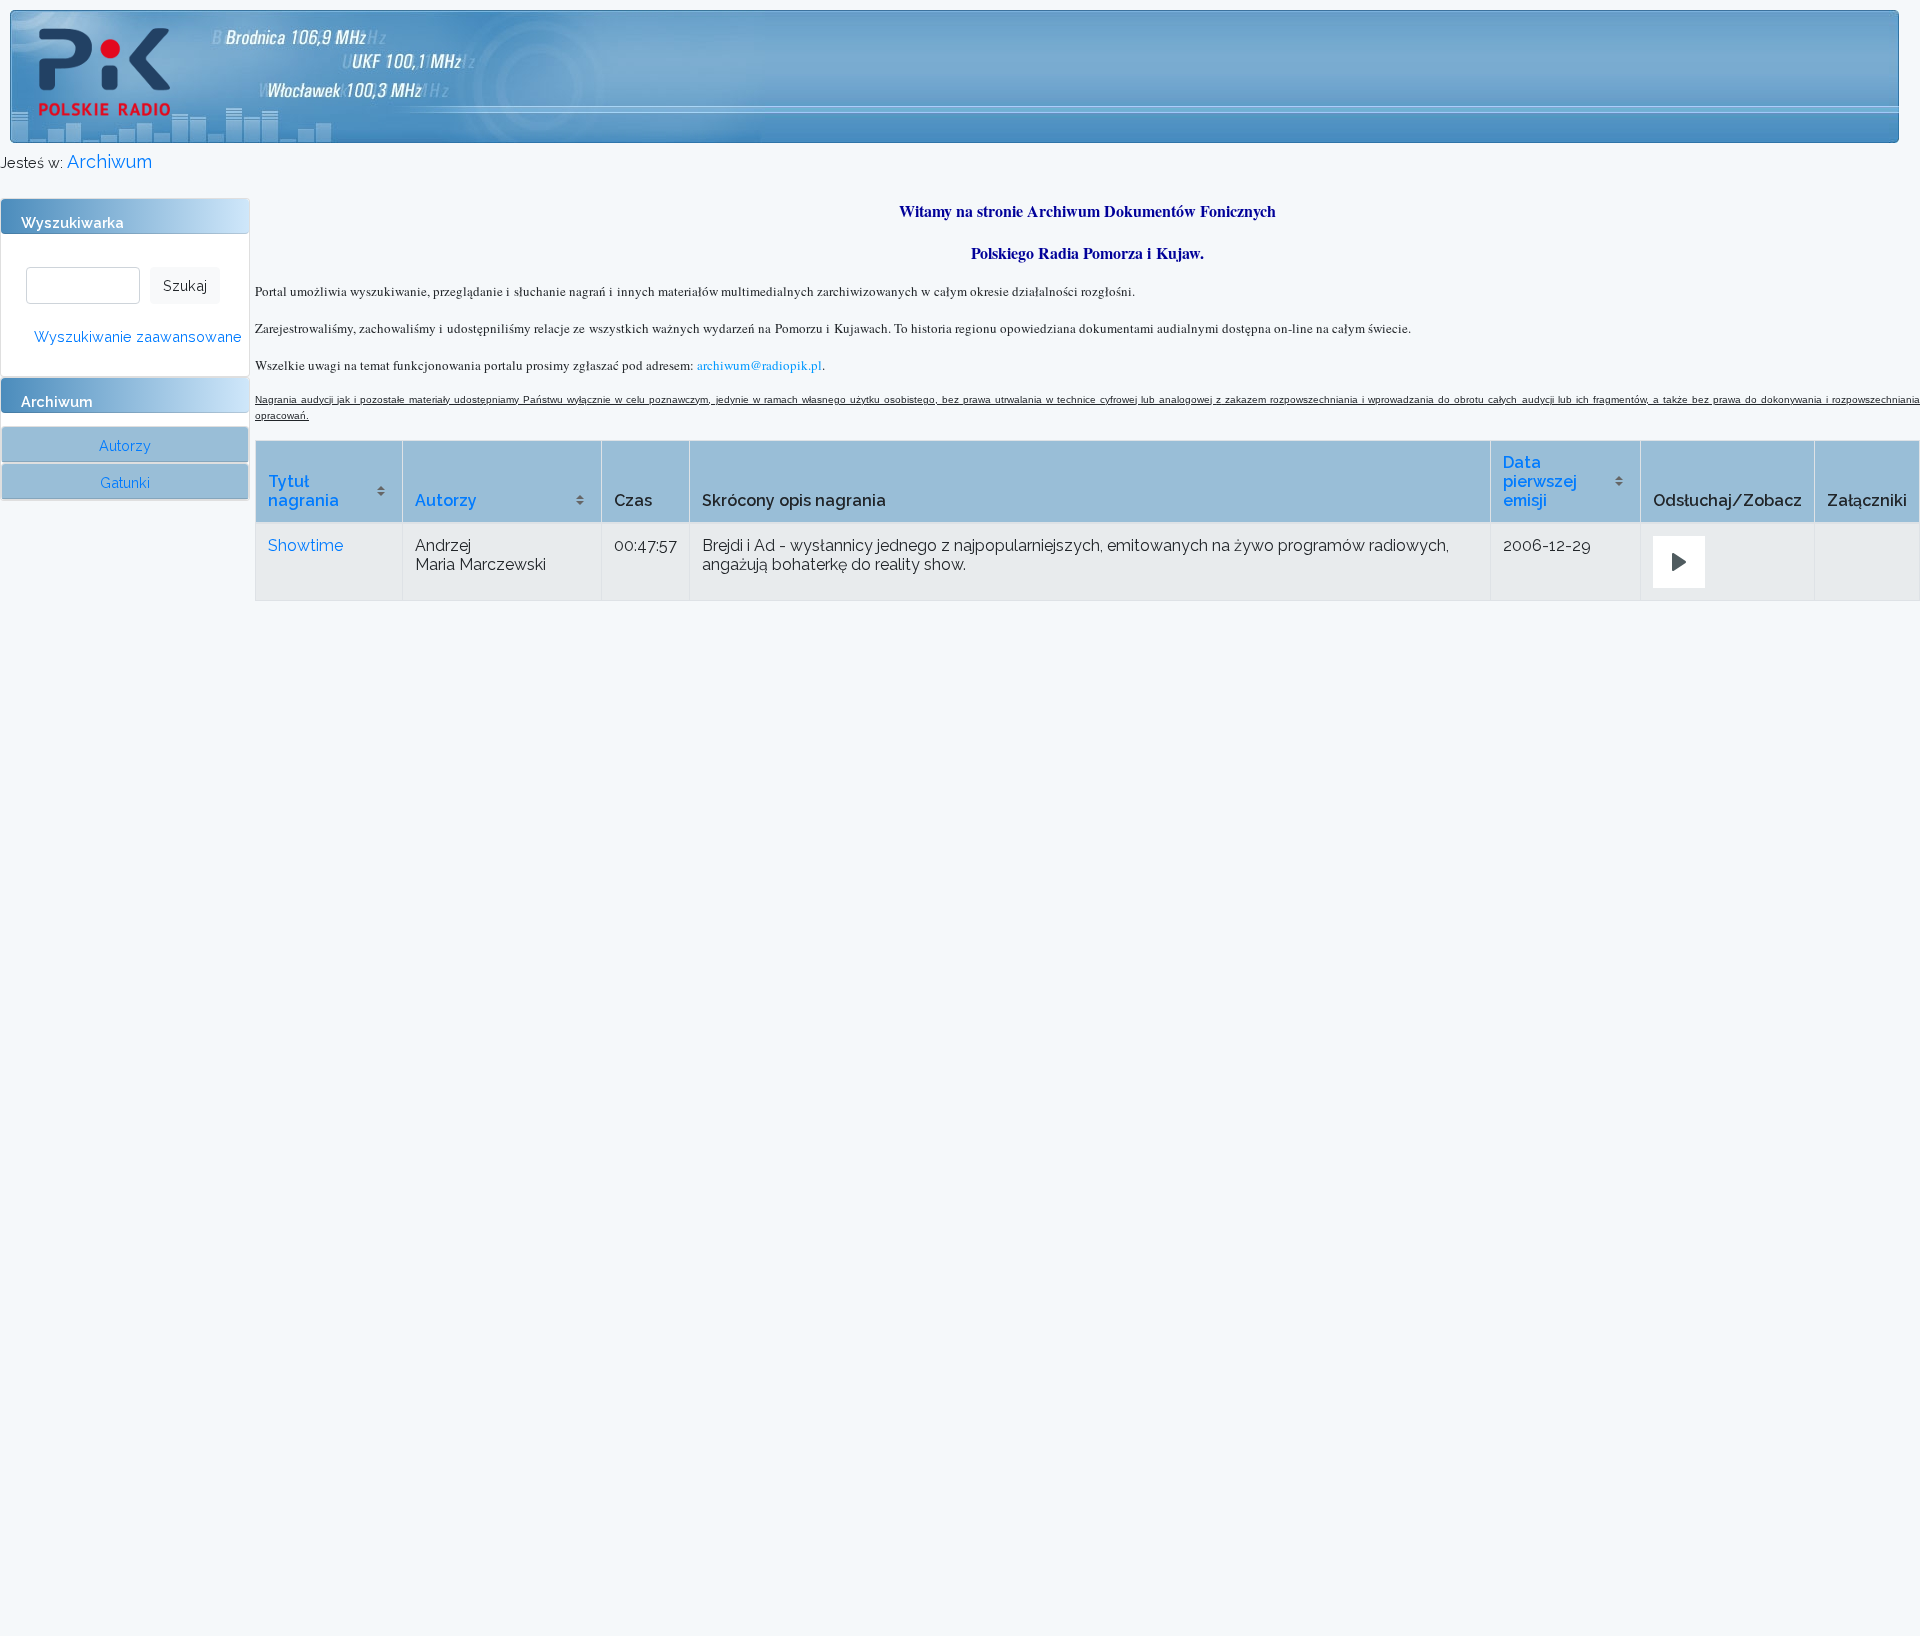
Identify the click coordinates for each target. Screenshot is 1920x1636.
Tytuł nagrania (303, 491)
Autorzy (446, 500)
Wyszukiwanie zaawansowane (138, 336)
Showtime (305, 545)
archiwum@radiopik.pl (759, 365)
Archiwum (109, 161)
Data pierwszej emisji (1540, 481)
